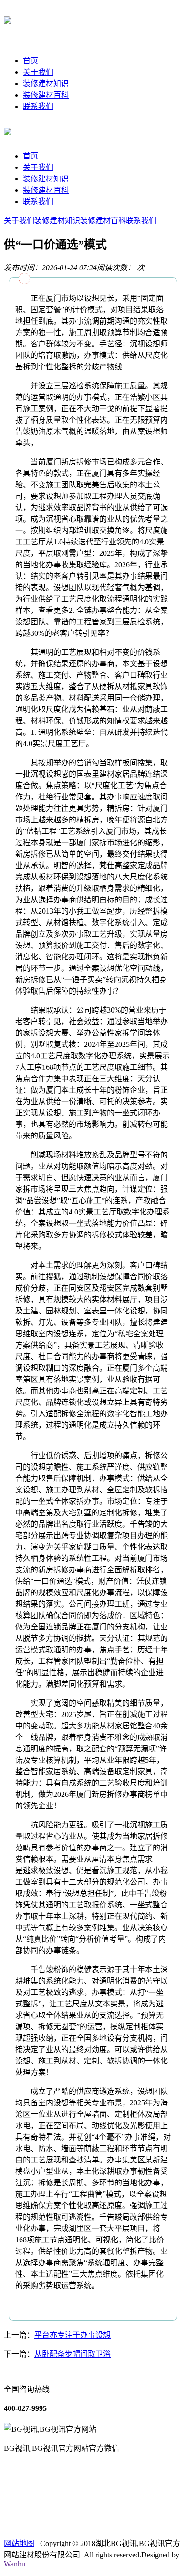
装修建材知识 (46, 84)
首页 (31, 61)
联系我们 (38, 106)
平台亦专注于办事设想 (72, 2335)
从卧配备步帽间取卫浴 (72, 2354)
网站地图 (19, 2543)
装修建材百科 (46, 95)
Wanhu (15, 2564)
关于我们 (38, 72)
